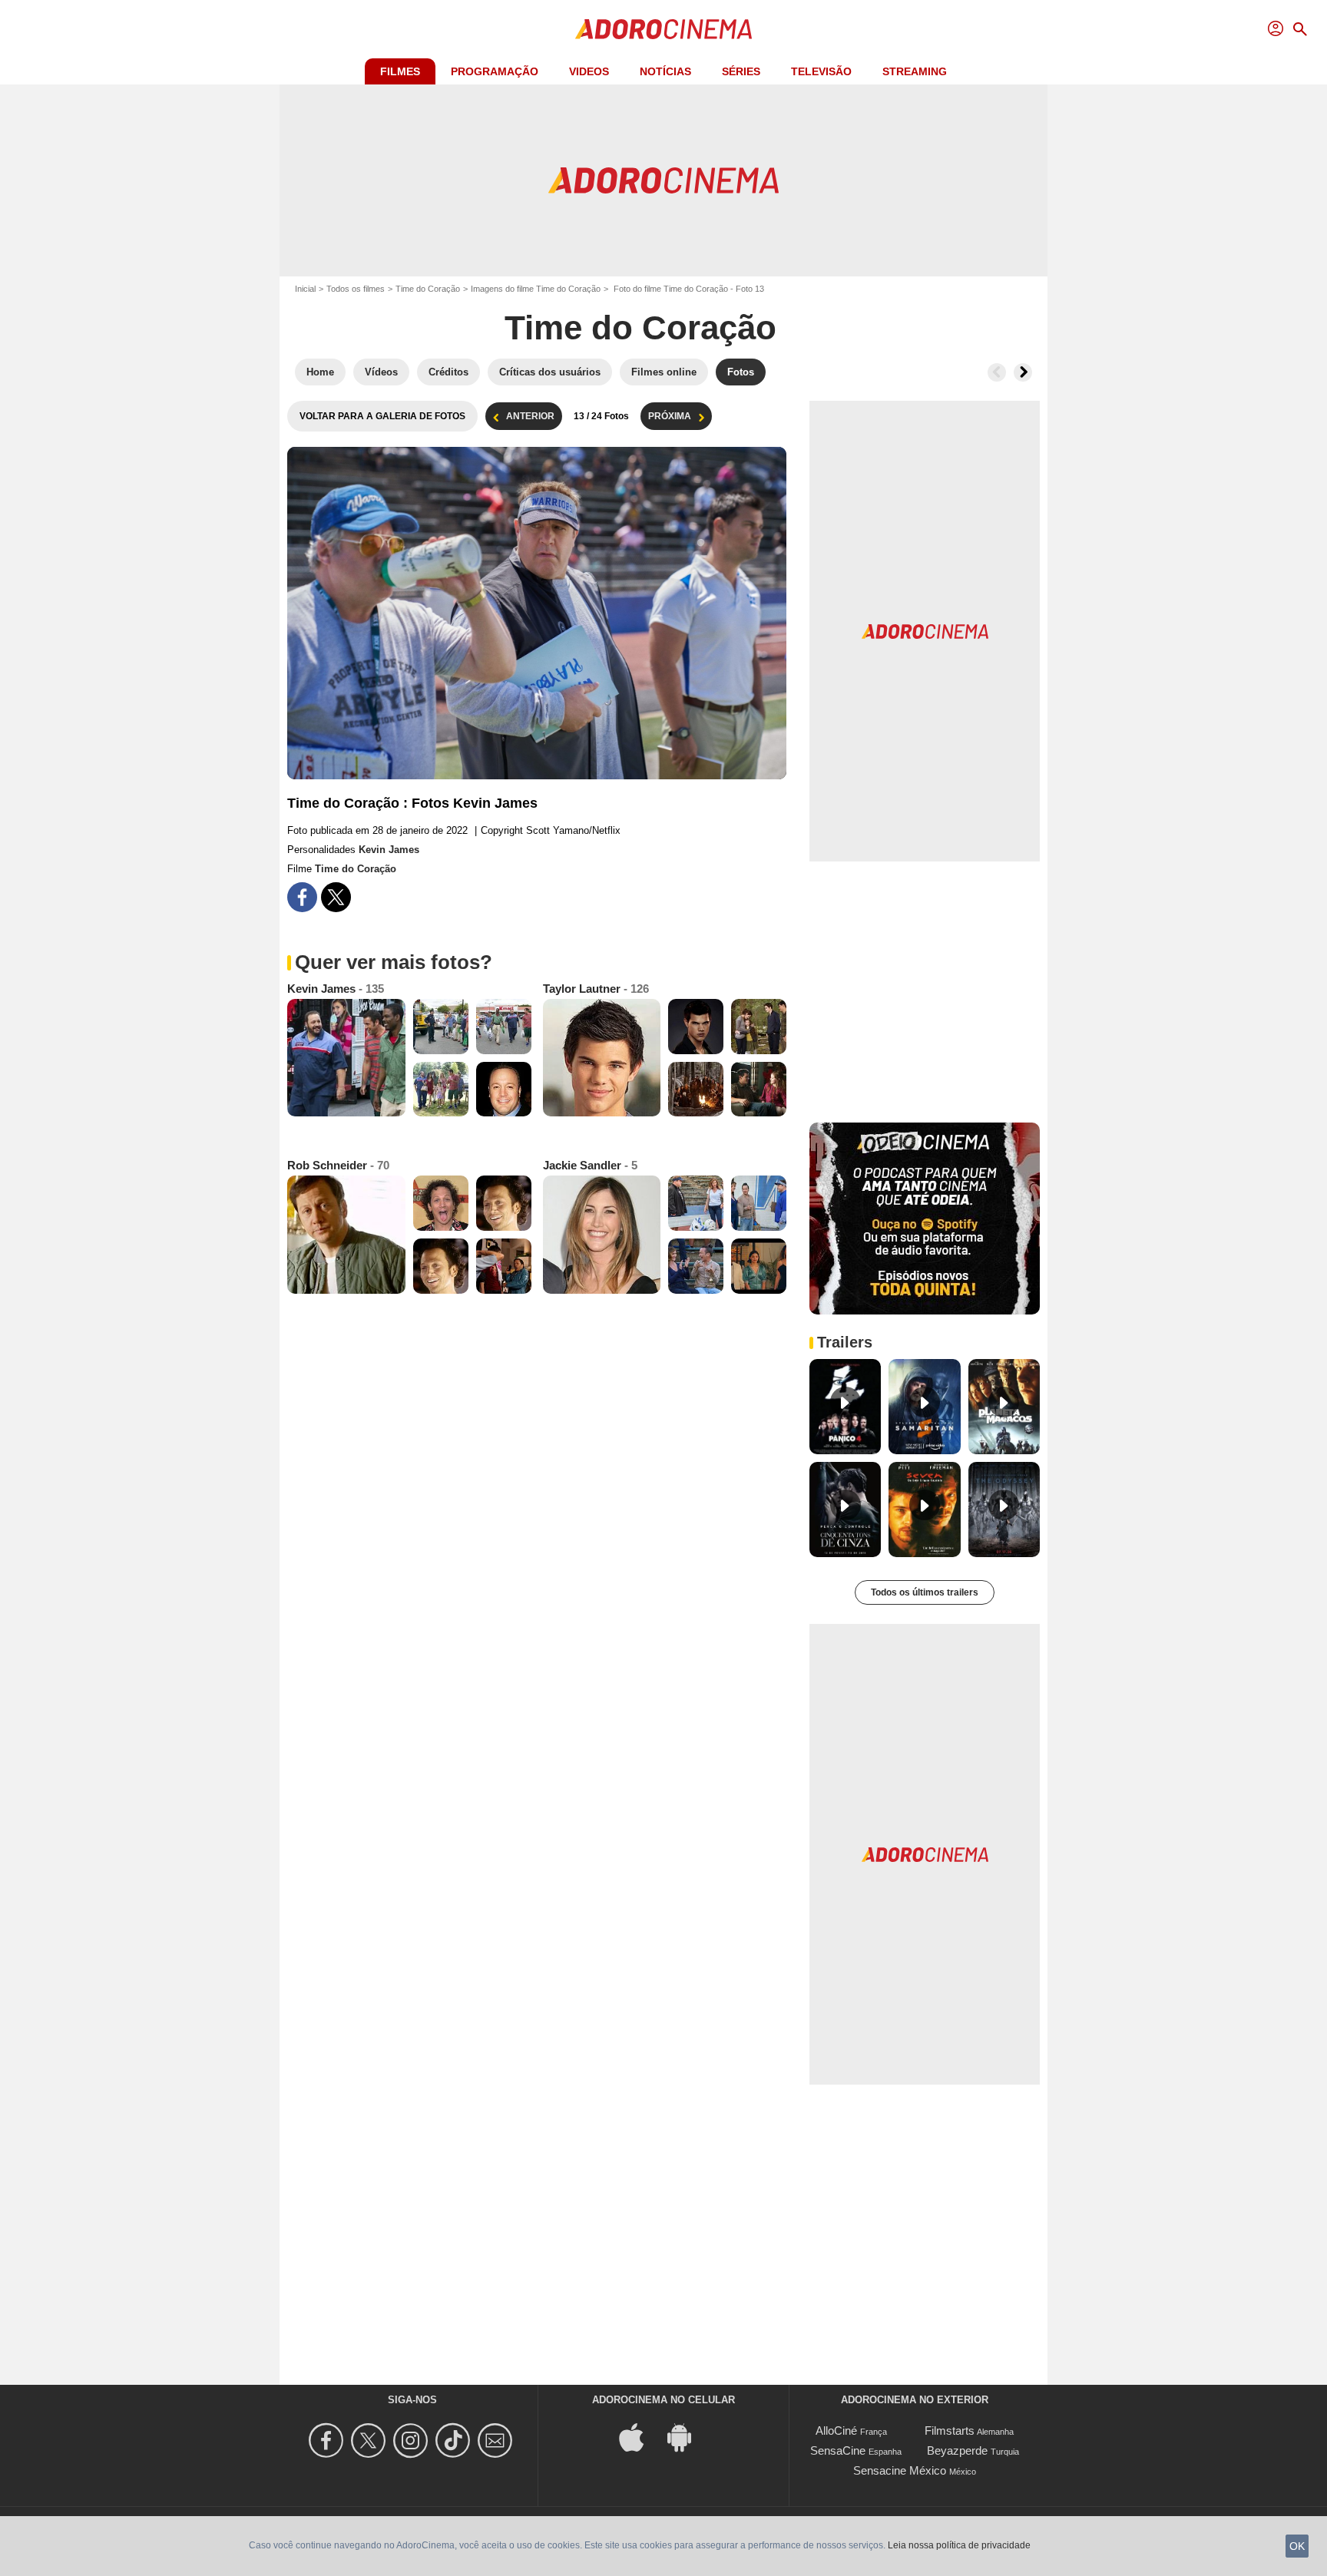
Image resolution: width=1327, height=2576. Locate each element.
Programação (495, 71)
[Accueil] (663, 29)
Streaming (915, 71)
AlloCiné (836, 2431)
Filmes (400, 71)
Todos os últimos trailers (925, 1592)
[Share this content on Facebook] (302, 897)
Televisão (821, 71)
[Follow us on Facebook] (328, 2440)
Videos (589, 71)
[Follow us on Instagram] (413, 2440)
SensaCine (838, 2450)
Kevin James (389, 850)
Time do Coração (428, 289)
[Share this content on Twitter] (336, 897)
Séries (741, 71)
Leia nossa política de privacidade (959, 2545)
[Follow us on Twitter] (371, 2440)
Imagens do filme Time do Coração (536, 289)
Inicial (305, 289)
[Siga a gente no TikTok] (455, 2440)
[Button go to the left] (997, 372)
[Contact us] (497, 2440)
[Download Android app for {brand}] (687, 2437)
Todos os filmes (356, 289)
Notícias (665, 71)
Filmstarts (950, 2431)
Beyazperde (957, 2450)
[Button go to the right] (1023, 372)
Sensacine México (900, 2470)
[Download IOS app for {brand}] (640, 2437)
